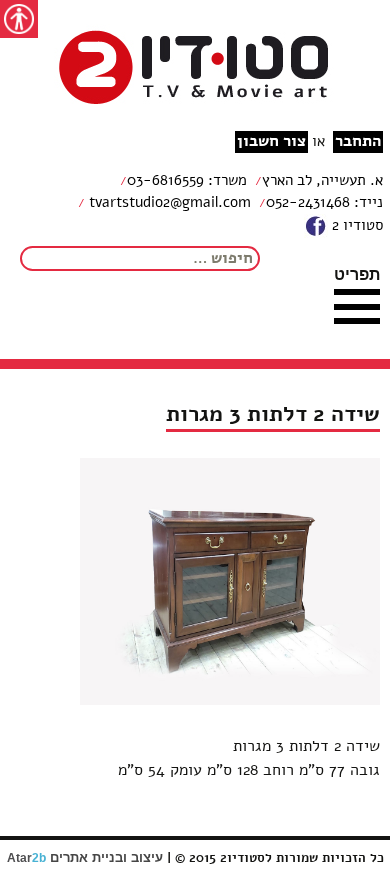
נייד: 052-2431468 (324, 202)
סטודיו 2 (355, 225)
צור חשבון (271, 141)
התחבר (358, 141)
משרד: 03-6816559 (187, 180)
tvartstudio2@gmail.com (168, 202)
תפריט (357, 274)
